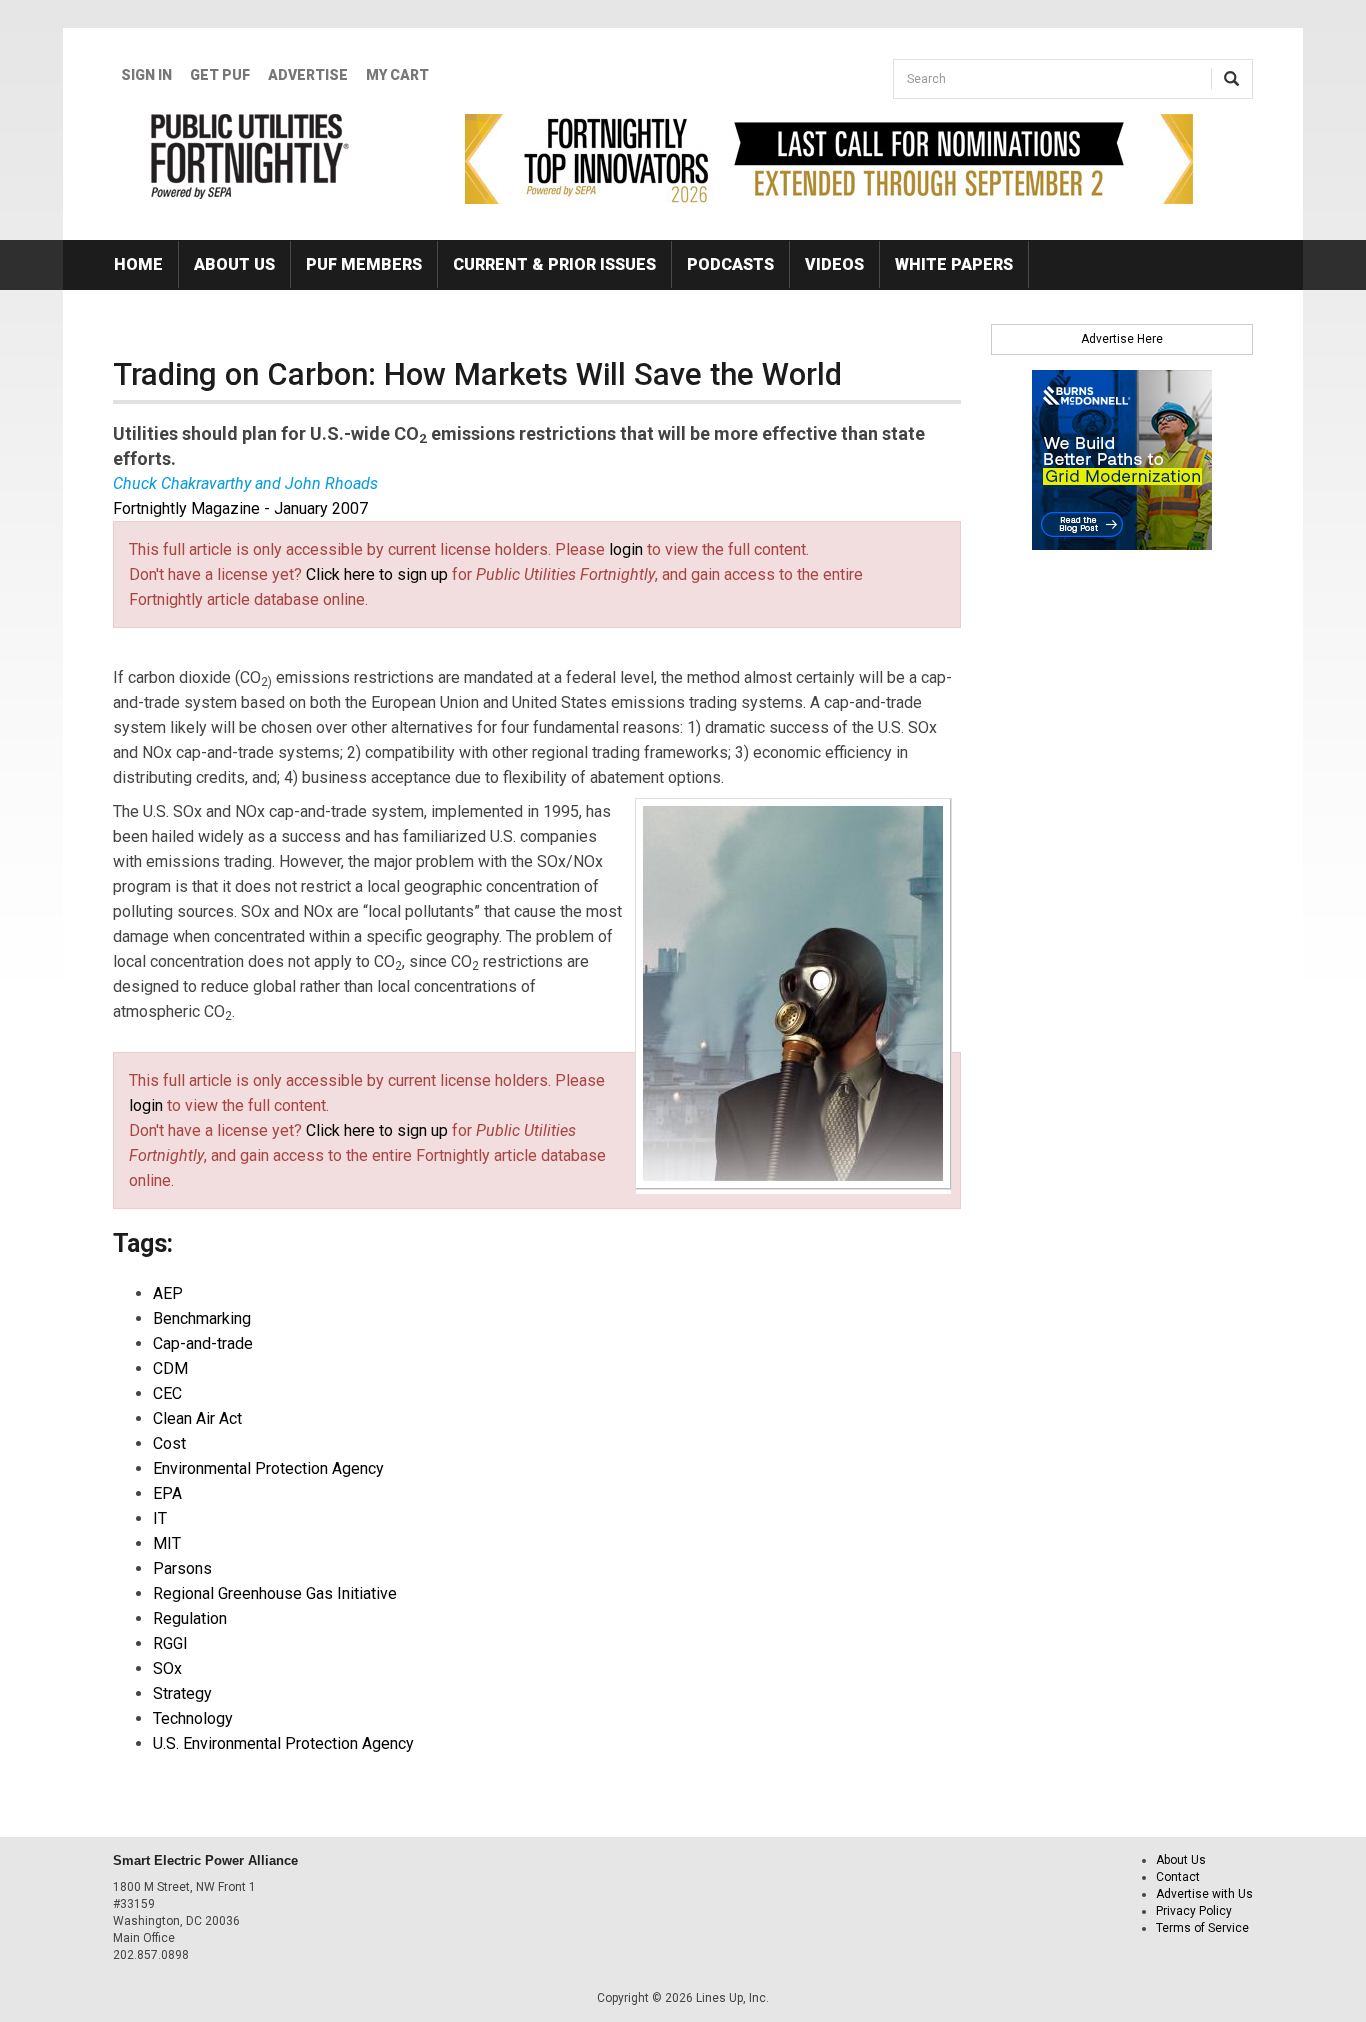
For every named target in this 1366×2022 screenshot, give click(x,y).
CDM (170, 1368)
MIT (167, 1543)
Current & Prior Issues (554, 264)
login (626, 549)
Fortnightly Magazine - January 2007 (240, 508)
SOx (167, 1668)
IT (160, 1518)
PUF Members (364, 264)
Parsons (182, 1568)
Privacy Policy (1194, 1911)
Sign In (146, 75)
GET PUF (220, 75)
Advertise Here (1122, 339)
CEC (167, 1393)
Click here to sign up (377, 574)
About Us (234, 264)
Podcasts (730, 264)
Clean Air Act (197, 1418)
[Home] (250, 156)
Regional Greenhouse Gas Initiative (275, 1593)
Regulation (190, 1618)
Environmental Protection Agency (268, 1468)
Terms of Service (1202, 1928)
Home (138, 264)
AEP (168, 1293)
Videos (834, 264)
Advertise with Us (1204, 1894)
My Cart (397, 75)
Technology (193, 1718)
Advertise (308, 75)
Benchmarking (202, 1318)
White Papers (954, 264)
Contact (1178, 1877)
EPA (167, 1493)
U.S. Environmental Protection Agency (283, 1743)
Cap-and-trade (203, 1343)
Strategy (182, 1693)
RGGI (170, 1643)
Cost (169, 1443)
